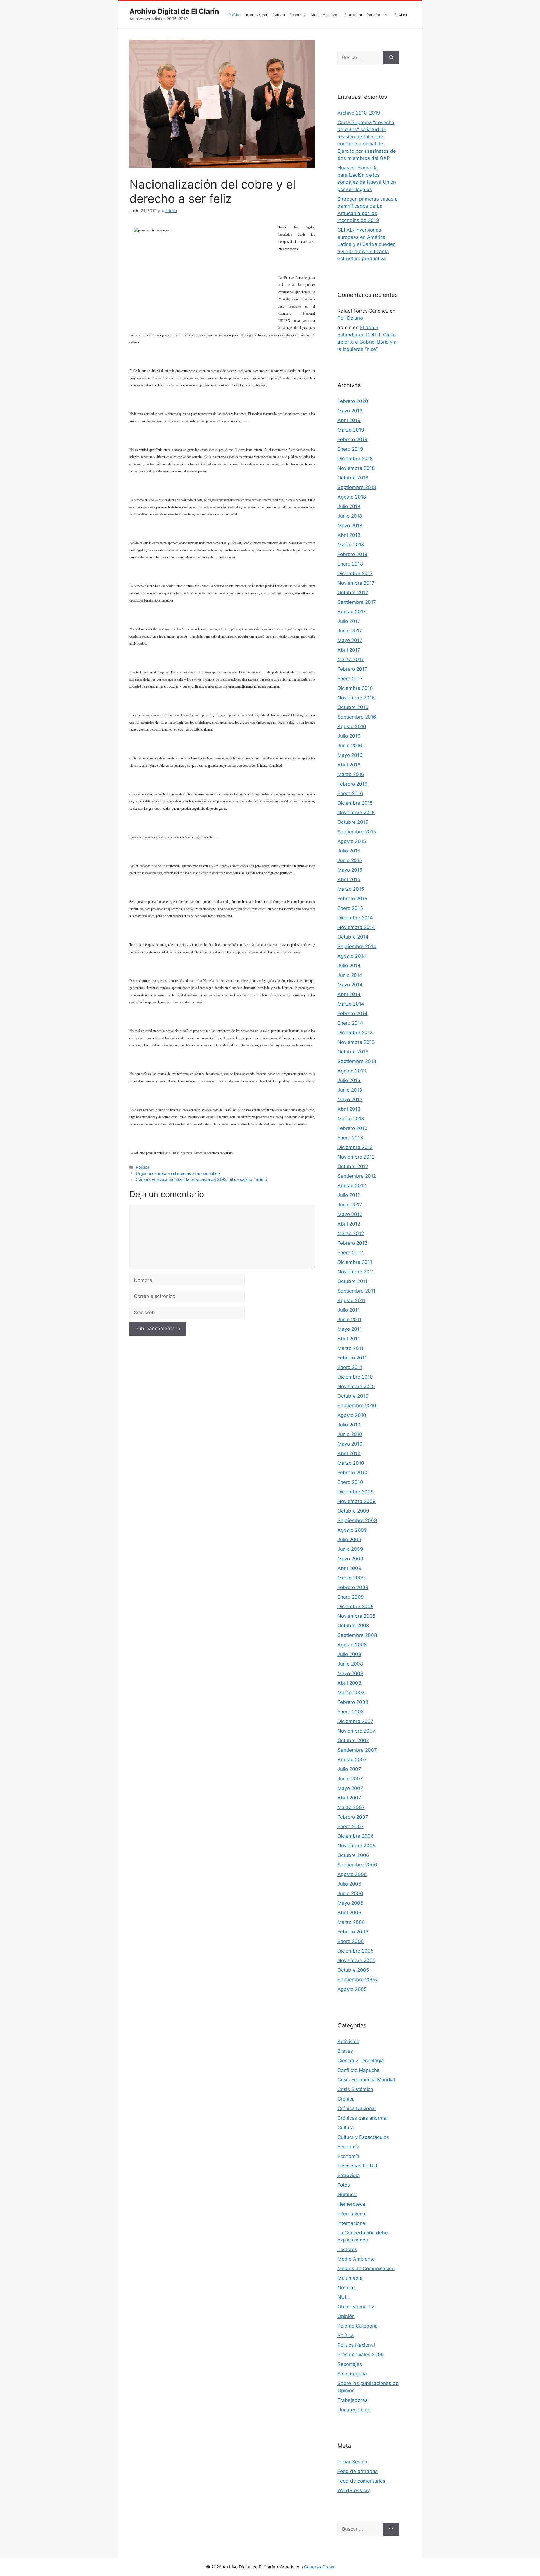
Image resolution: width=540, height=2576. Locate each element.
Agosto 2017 (352, 612)
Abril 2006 (349, 1913)
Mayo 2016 (350, 755)
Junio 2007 (350, 1779)
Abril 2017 (349, 650)
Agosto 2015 (352, 841)
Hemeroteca (351, 2204)
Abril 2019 (349, 420)
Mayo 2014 (350, 985)
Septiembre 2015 (357, 832)
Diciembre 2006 (356, 1836)
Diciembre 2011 (355, 1262)
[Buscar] (391, 58)
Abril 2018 (349, 535)
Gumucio (347, 2194)
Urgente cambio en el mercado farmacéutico (178, 1173)
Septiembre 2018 (357, 487)
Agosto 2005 (352, 1989)
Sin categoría (352, 2374)
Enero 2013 (350, 1138)
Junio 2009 (350, 1549)
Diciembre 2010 (355, 1377)
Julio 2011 (349, 1310)
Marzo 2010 (351, 1463)
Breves (345, 2051)
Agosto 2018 (352, 497)
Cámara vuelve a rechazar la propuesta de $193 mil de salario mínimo (202, 1179)
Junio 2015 (350, 860)
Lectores (347, 2249)
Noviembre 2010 (356, 1386)
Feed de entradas (358, 2471)
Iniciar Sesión (352, 2462)
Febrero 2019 (353, 439)
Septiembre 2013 (357, 1061)
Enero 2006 (351, 1941)
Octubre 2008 (353, 1626)
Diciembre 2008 (355, 1606)
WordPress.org (354, 2490)
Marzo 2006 (351, 1922)
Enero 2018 (350, 564)
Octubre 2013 (353, 1052)
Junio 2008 (350, 1664)
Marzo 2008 (351, 1693)
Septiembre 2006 (357, 1865)
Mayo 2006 (350, 1903)
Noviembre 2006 (357, 1846)
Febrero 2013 (353, 1128)
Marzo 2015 (351, 889)
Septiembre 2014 (357, 946)
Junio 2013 (350, 1090)
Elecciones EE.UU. (358, 2166)
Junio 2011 (349, 1320)
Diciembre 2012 (355, 1147)
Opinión (346, 2316)
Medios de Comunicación (366, 2268)
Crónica (346, 2099)
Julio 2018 (349, 506)
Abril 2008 (349, 1683)
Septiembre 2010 (357, 1406)
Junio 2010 (350, 1434)
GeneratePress (319, 2567)
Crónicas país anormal (363, 2118)
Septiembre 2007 (357, 1750)
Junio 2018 (350, 516)
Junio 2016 (350, 746)
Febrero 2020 (353, 401)
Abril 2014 (349, 994)
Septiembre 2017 (357, 602)
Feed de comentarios (361, 2481)
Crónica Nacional (357, 2108)
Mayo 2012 (350, 1214)
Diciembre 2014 (355, 918)
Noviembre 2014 (356, 927)
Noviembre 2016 (356, 698)
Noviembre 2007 (356, 1731)
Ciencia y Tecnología (361, 2061)
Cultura (279, 15)
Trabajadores (353, 2400)
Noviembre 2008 (356, 1616)
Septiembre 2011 (356, 1291)
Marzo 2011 (350, 1348)
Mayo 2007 (350, 1788)
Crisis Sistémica (355, 2089)
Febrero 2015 (352, 899)
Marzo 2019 (351, 430)
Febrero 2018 (352, 554)
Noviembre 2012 (356, 1157)
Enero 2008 (351, 1712)
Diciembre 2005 (355, 1951)
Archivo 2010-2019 (359, 113)
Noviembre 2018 (356, 468)
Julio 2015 (349, 851)
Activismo (348, 2041)
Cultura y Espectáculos (363, 2137)
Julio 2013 (349, 1080)
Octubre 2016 (353, 707)
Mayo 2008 (350, 1673)
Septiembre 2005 (357, 1980)
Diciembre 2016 (355, 688)
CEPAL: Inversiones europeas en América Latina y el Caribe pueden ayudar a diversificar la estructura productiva (367, 244)
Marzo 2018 (351, 545)
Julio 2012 (349, 1195)
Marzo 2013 (351, 1119)
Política (235, 15)
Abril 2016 (349, 765)
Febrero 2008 (353, 1702)
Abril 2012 (349, 1224)
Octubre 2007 (353, 1740)
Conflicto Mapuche (359, 2070)
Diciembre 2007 (355, 1721)
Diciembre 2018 (355, 459)
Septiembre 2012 (357, 1176)
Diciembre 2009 (356, 1492)
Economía (298, 15)
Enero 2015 (350, 908)
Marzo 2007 (351, 1807)
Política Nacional (356, 2345)
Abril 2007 (349, 1798)
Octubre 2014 (353, 937)
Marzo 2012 (351, 1233)
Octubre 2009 (353, 1511)
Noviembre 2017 (356, 583)
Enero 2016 (350, 793)
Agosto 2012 (352, 1186)
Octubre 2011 (353, 1281)
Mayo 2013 (350, 1099)
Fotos (344, 2185)
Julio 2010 (349, 1425)
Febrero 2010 (353, 1473)
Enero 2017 (350, 679)
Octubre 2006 (353, 1855)
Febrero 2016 (353, 784)
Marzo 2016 (351, 774)
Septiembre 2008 (357, 1635)
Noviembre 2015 (356, 813)
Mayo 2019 (350, 411)
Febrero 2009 (353, 1587)
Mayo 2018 (350, 526)
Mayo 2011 (350, 1329)
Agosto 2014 (352, 956)
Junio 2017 (350, 631)
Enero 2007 (351, 1826)
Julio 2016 (349, 736)
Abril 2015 (349, 879)
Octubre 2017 (353, 593)
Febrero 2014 (353, 1013)
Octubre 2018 (353, 478)
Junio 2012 (350, 1205)
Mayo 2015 (350, 870)
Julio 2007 (349, 1769)
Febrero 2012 (352, 1243)
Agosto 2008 (352, 1645)
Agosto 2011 (351, 1300)
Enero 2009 (351, 1597)
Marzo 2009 (351, 1578)
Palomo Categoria (358, 2326)
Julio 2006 (349, 1884)
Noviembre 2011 (356, 1272)
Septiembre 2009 (357, 1520)
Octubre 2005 (353, 1970)
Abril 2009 (349, 1568)
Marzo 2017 (351, 659)
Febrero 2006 (353, 1932)
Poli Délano (350, 318)
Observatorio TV (356, 2307)
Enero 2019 (350, 449)
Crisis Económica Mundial (366, 2080)
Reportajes (350, 2364)
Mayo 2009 (350, 1559)
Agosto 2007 (352, 1760)
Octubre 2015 (353, 822)
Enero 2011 (350, 1367)
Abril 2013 (349, 1109)
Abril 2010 (349, 1453)
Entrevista (353, 15)
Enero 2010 (350, 1482)
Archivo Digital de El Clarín (174, 11)
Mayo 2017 (350, 640)
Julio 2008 (349, 1654)
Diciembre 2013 (355, 1033)
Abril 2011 (349, 1339)
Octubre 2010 (353, 1396)
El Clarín (401, 15)
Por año (373, 15)
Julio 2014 (349, 966)
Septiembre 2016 (357, 717)
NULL (344, 2297)
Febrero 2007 (353, 1817)
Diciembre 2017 (355, 573)
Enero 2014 (350, 1023)
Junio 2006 (350, 1893)
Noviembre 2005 (356, 1960)
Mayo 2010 (350, 1444)
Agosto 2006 (352, 1874)
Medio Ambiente (325, 15)
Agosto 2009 (352, 1530)
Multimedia (350, 2278)
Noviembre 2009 (357, 1501)
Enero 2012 (350, 1253)
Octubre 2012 (353, 1166)
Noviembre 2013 (356, 1042)
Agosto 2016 (352, 726)
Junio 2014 (350, 975)
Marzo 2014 (351, 1004)
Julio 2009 (349, 1540)
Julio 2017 (349, 621)
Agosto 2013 (352, 1071)
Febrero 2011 (352, 1358)
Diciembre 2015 (355, 803)
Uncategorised (354, 2410)
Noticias (347, 2288)
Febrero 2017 (352, 669)
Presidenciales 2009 (361, 2355)
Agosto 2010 (352, 1415)
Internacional (256, 15)
